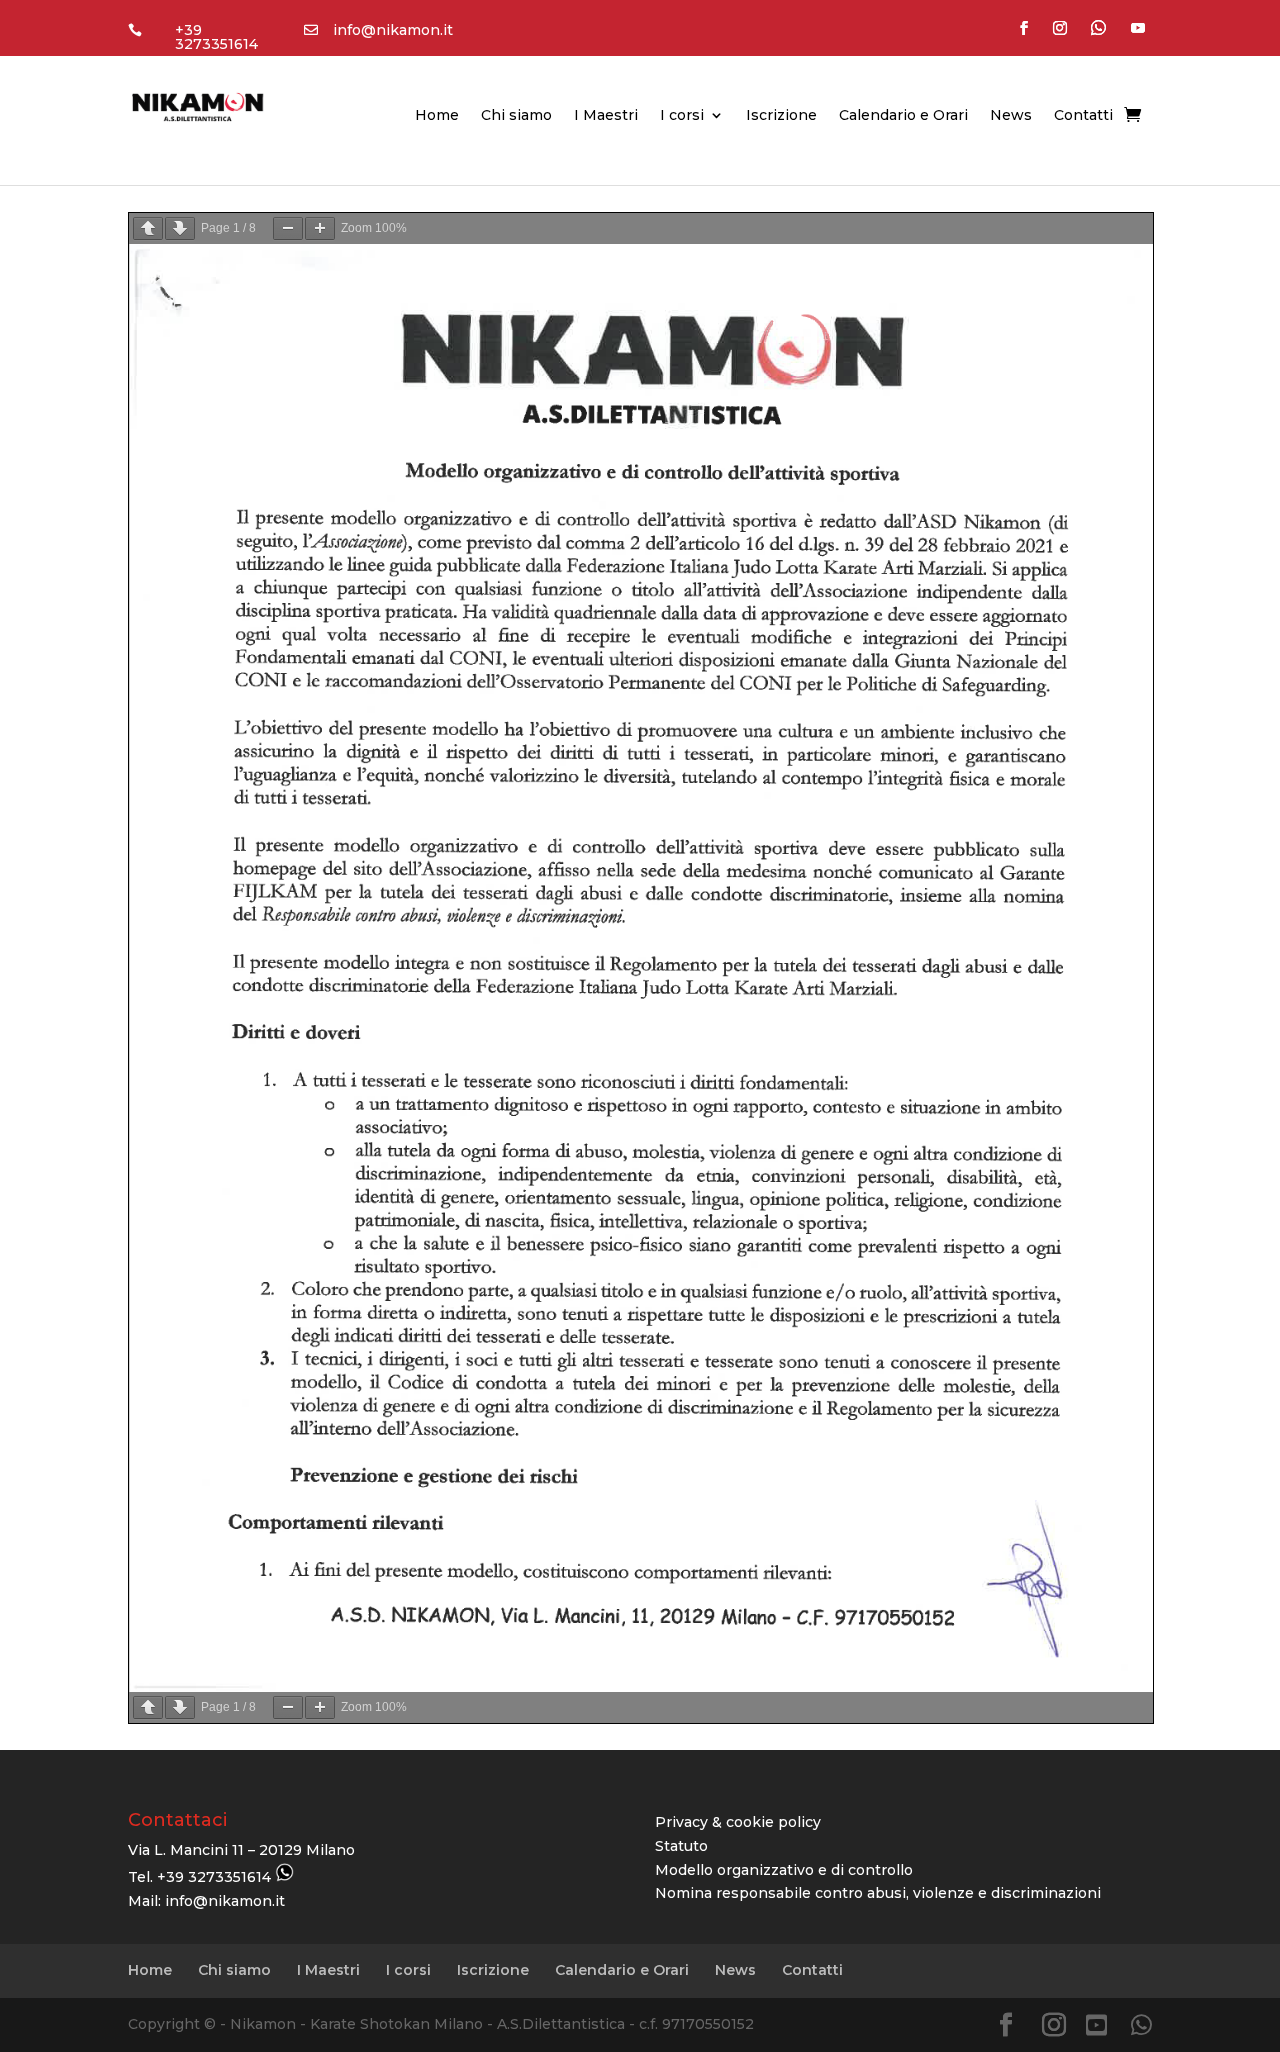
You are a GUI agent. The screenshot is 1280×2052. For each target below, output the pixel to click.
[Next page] (180, 228)
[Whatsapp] (1141, 2025)
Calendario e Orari (903, 116)
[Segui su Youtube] (1138, 28)
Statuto (681, 1846)
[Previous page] (148, 228)
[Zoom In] (320, 228)
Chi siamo (516, 116)
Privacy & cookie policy (738, 1822)
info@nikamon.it (393, 30)
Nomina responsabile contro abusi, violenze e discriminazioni (878, 1893)
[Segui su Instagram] (1060, 28)
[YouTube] (1096, 2025)
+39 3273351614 (216, 37)
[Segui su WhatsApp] (1099, 28)
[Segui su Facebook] (1024, 28)
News (1011, 116)
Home (437, 116)
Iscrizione (781, 116)
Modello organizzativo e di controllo (784, 1870)
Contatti (1083, 116)
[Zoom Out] (288, 228)
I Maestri (606, 116)
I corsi (682, 116)
